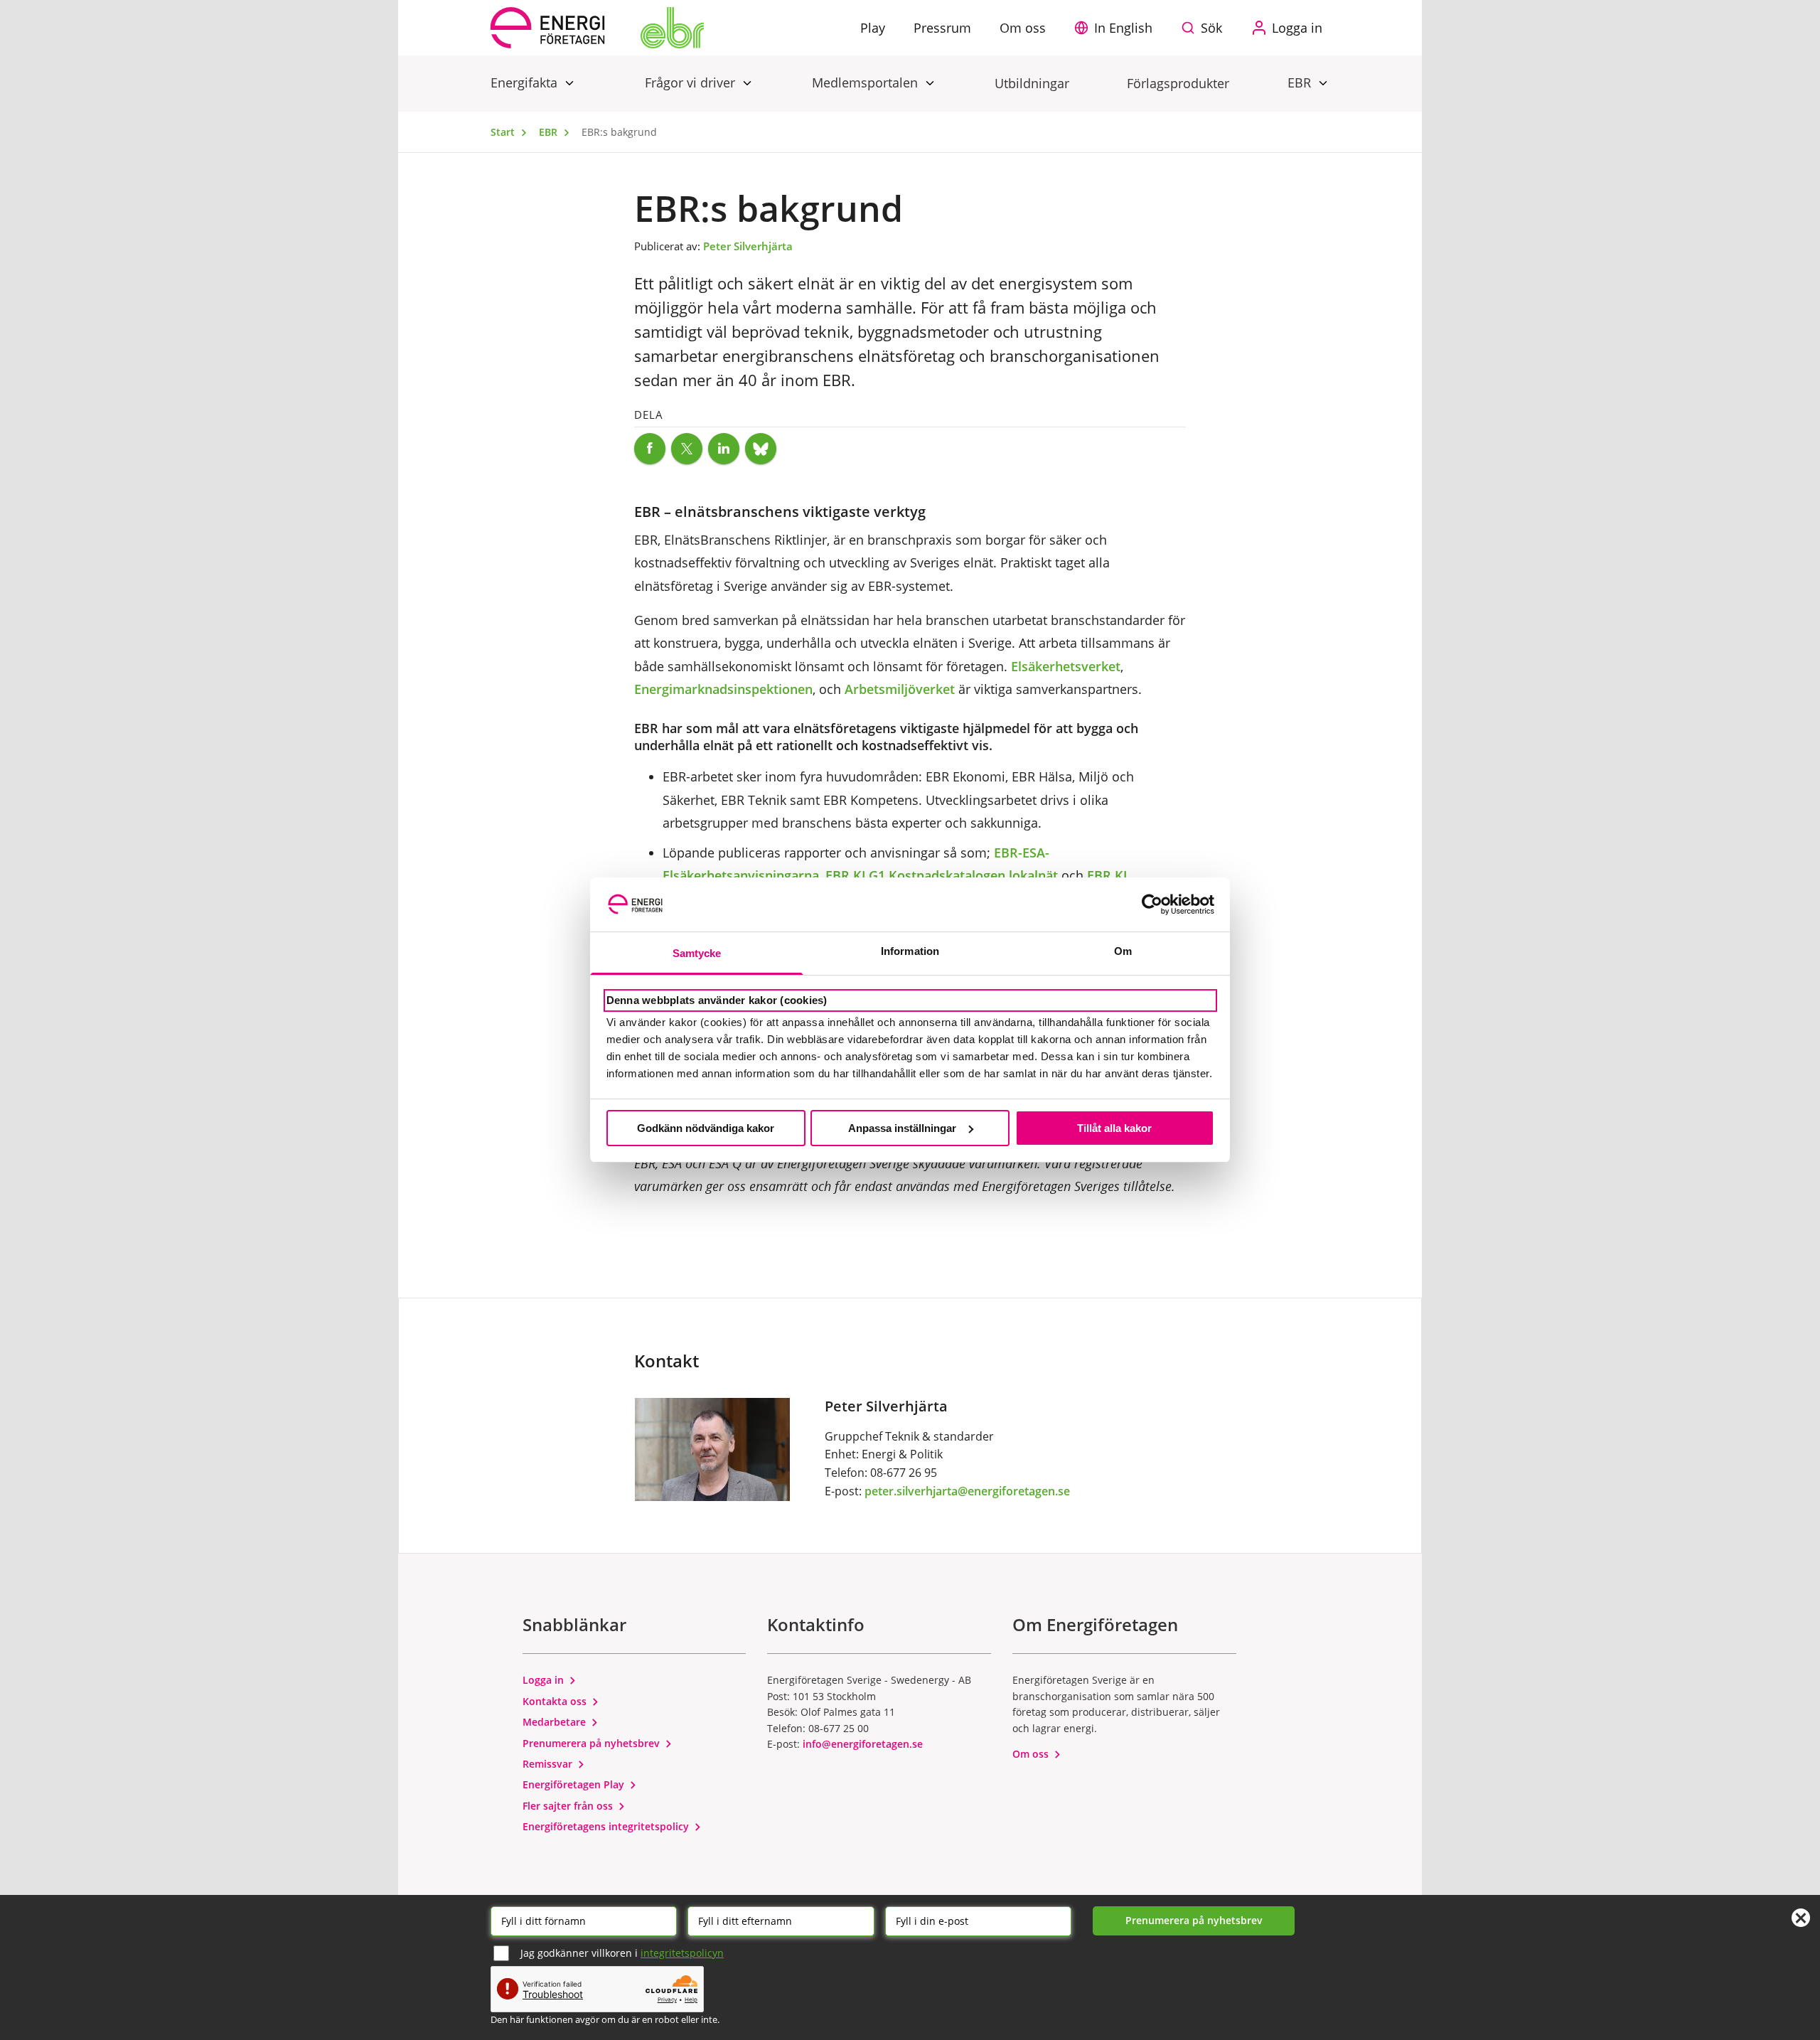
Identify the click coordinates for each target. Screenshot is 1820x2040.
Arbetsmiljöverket (900, 689)
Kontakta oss (556, 1701)
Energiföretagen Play (575, 1784)
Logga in (545, 1680)
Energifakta (526, 82)
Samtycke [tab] (697, 953)
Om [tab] (1123, 951)
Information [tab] (910, 951)
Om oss (1032, 1754)
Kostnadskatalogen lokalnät (973, 875)
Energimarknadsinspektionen (723, 689)
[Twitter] (687, 449)
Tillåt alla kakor (1114, 1128)
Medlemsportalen (867, 82)
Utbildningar (1032, 83)
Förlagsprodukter (1178, 83)
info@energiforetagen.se (863, 1744)
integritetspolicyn (682, 1953)
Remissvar (549, 1764)
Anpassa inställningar (902, 1128)
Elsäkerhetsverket (1066, 666)
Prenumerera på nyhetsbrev (593, 1743)
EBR (1301, 82)
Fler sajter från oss (569, 1806)
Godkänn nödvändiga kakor (706, 1128)
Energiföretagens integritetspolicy (607, 1826)
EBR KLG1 (855, 875)
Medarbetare (556, 1722)
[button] (1117, 28)
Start (504, 132)
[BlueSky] (761, 449)
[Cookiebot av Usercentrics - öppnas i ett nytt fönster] (1152, 904)
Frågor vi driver (692, 82)
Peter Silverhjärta (748, 246)
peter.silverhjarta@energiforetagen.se (967, 1491)
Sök (1211, 28)
